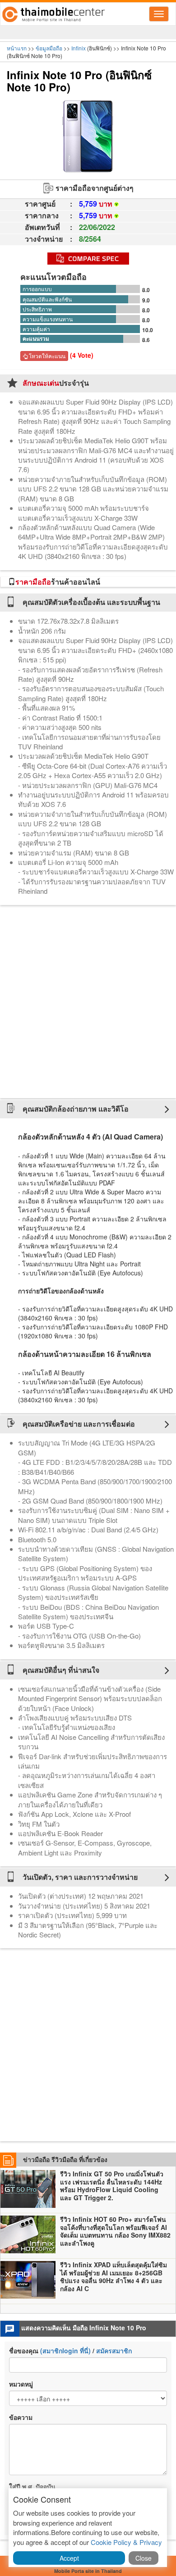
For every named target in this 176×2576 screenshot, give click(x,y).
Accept (69, 2558)
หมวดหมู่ (21, 2384)
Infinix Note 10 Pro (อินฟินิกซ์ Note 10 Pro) (79, 81)
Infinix (79, 48)
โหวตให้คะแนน (46, 356)
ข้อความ (21, 2417)
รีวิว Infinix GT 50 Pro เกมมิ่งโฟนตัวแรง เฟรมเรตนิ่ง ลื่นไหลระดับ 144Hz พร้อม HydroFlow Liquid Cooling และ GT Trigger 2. (112, 2186)
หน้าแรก (17, 48)
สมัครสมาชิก (114, 2351)
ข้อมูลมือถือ (49, 48)
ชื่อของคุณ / (70, 2351)
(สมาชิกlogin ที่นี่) (65, 2351)
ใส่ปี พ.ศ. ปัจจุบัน (32, 2486)
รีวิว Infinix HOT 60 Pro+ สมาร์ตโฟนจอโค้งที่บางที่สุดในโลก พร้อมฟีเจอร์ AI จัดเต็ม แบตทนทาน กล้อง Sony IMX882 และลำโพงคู (115, 2231)
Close (144, 2558)
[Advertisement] (88, 1002)
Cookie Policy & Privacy (126, 2542)
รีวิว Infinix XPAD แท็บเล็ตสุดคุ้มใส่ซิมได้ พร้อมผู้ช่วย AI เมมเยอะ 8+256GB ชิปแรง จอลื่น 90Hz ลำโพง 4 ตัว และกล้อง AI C (113, 2277)
